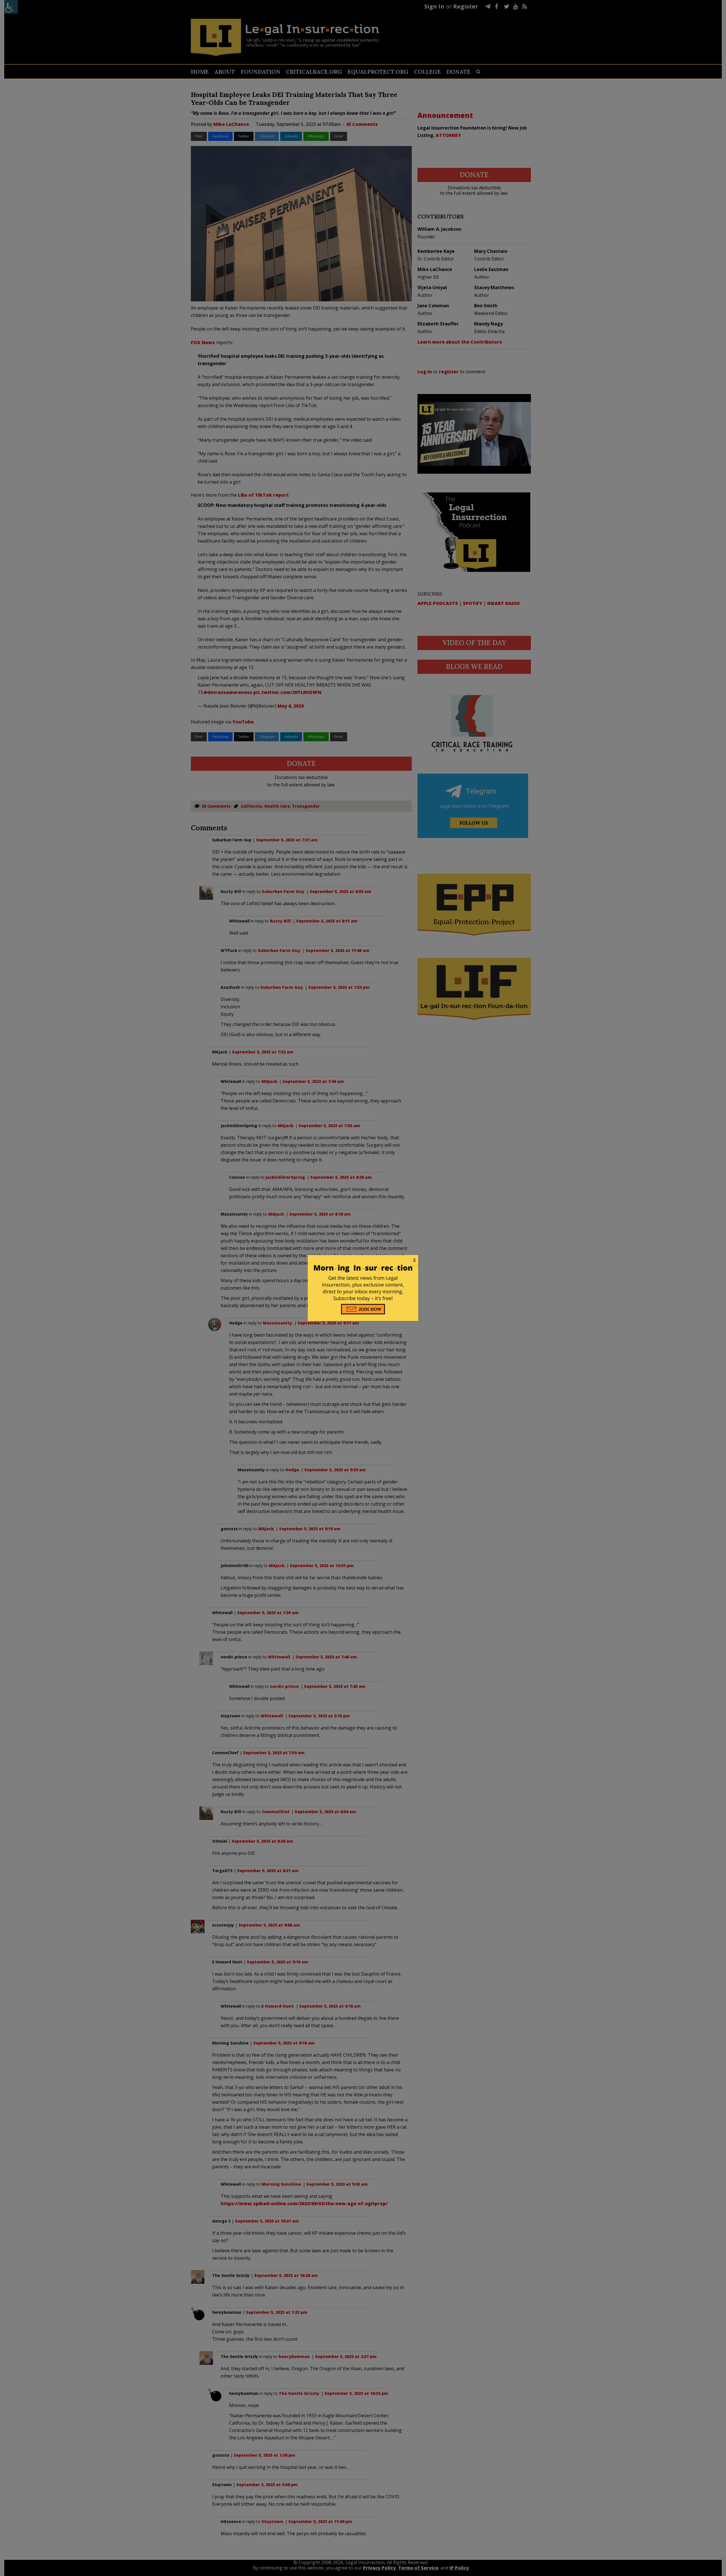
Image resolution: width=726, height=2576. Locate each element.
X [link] (414, 1260)
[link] (363, 1260)
